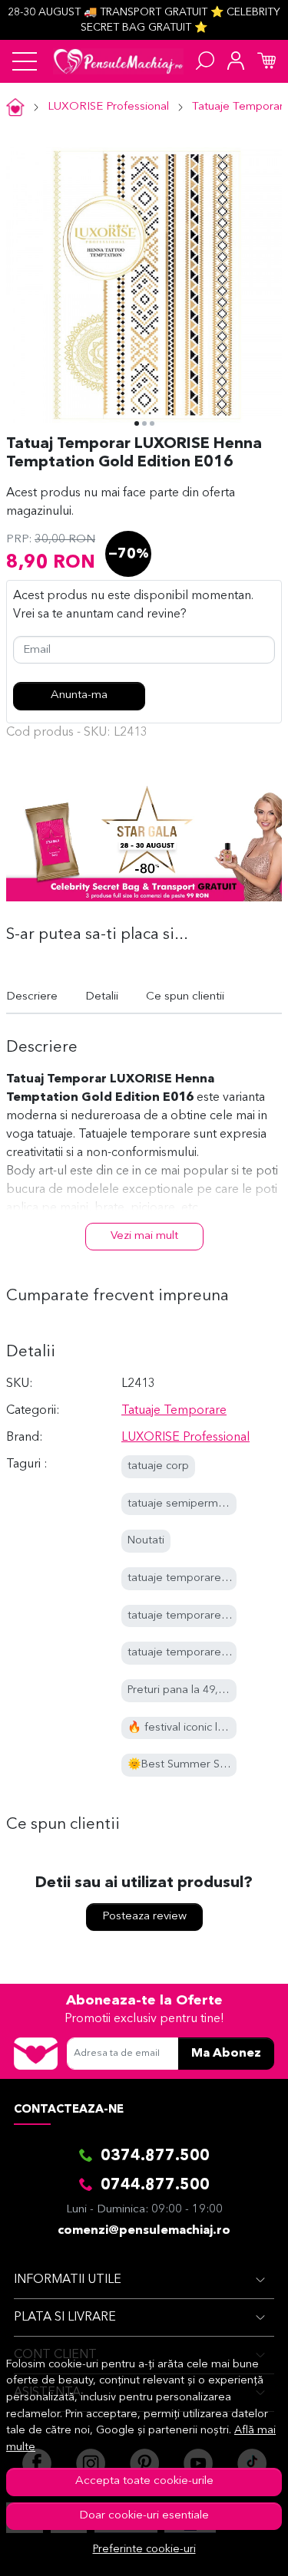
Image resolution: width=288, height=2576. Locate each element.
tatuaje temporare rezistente (202, 1653)
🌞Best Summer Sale (181, 1765)
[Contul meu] (236, 61)
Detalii (102, 997)
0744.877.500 (155, 2186)
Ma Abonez (226, 2054)
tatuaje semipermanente (191, 1504)
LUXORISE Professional (108, 107)
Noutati (146, 1541)
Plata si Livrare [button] (65, 2317)
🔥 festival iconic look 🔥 (190, 1728)
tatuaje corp (158, 1466)
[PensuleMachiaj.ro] (118, 61)
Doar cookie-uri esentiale (144, 2516)
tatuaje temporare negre (191, 1578)
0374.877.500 (155, 2156)
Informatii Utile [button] (68, 2280)
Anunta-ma (79, 695)
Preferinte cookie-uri (144, 2550)
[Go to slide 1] (137, 423)
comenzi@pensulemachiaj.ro (144, 2231)
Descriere (32, 997)
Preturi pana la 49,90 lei (186, 1690)
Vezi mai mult (144, 1236)
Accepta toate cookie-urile (144, 2481)
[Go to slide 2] (144, 423)
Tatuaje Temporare (174, 1411)
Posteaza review (144, 1917)
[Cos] (266, 61)
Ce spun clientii (185, 997)
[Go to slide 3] (152, 423)
